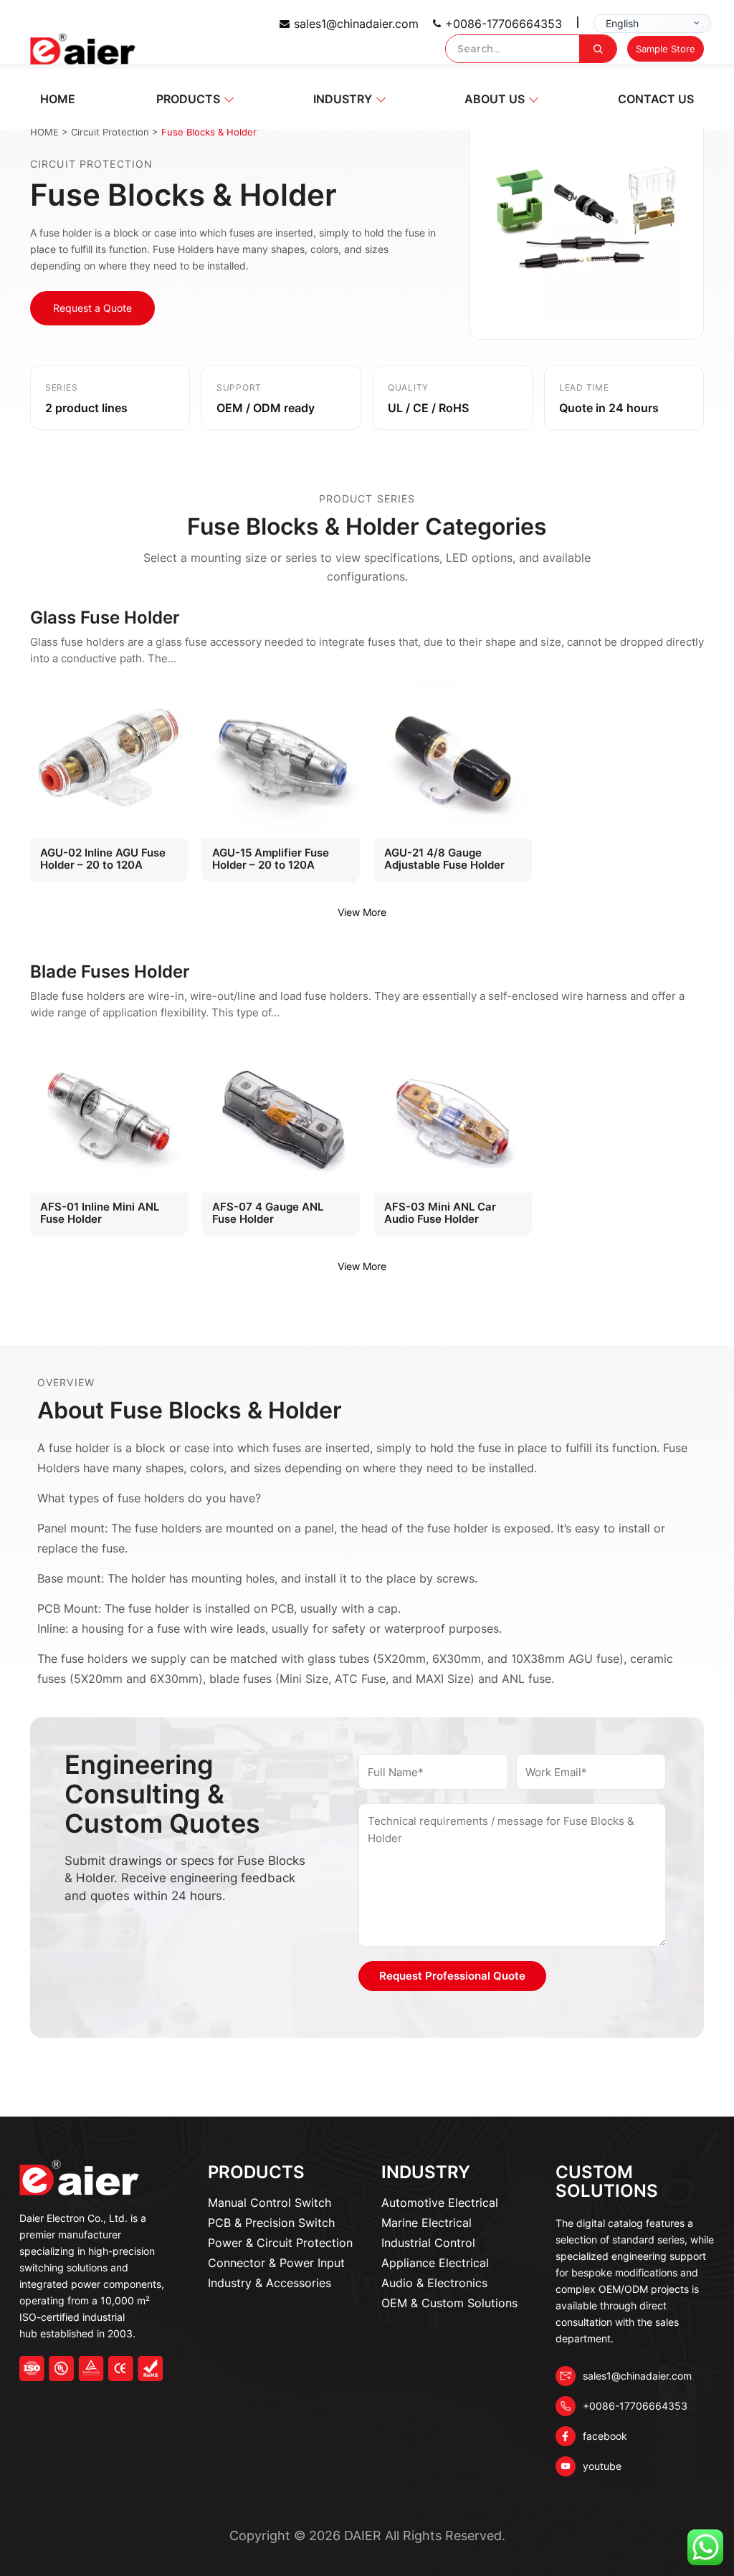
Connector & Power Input (276, 2263)
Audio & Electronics (434, 2283)
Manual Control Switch (270, 2203)
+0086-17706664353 (504, 24)
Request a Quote (92, 308)
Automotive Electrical (440, 2203)
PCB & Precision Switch (271, 2223)
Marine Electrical (426, 2223)
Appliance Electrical (435, 2263)
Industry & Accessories (270, 2283)
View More (362, 912)
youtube (602, 2466)
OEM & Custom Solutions (449, 2303)
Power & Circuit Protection (280, 2243)
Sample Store (666, 49)
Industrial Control (428, 2243)
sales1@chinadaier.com (356, 24)
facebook (605, 2436)
